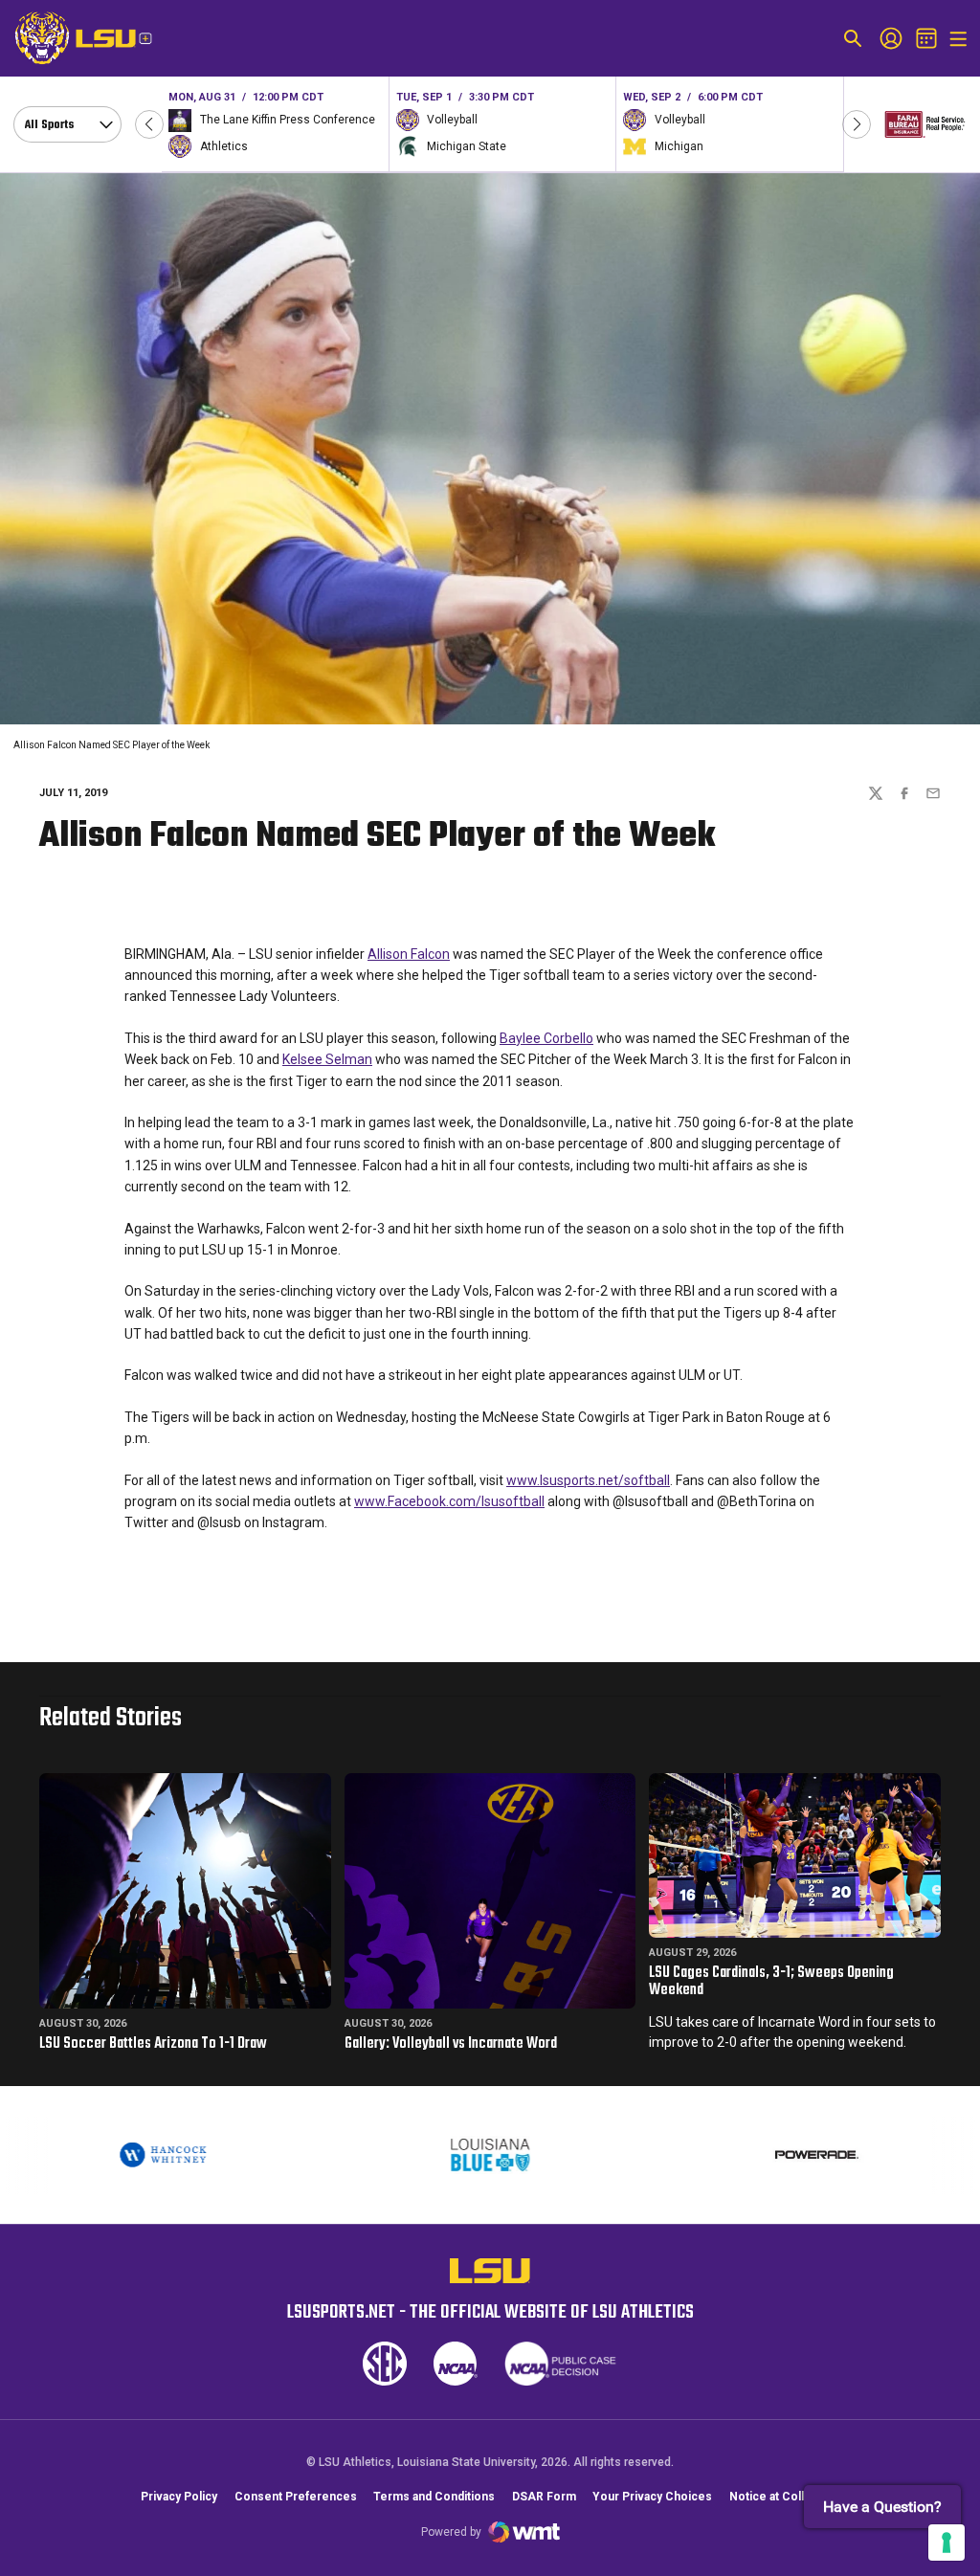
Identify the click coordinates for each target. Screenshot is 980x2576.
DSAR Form (544, 2497)
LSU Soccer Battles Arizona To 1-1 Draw (153, 2044)
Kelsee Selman (327, 1059)
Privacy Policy (179, 2497)
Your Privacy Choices (652, 2497)
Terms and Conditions (434, 2497)
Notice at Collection (784, 2497)
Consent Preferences (296, 2497)
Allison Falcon (409, 954)
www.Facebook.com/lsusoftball (449, 1501)
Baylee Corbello (546, 1038)
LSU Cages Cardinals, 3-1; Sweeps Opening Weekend (771, 1982)
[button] (149, 124)
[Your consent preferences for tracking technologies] (947, 2543)
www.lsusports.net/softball (588, 1480)
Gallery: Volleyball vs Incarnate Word (451, 2044)
